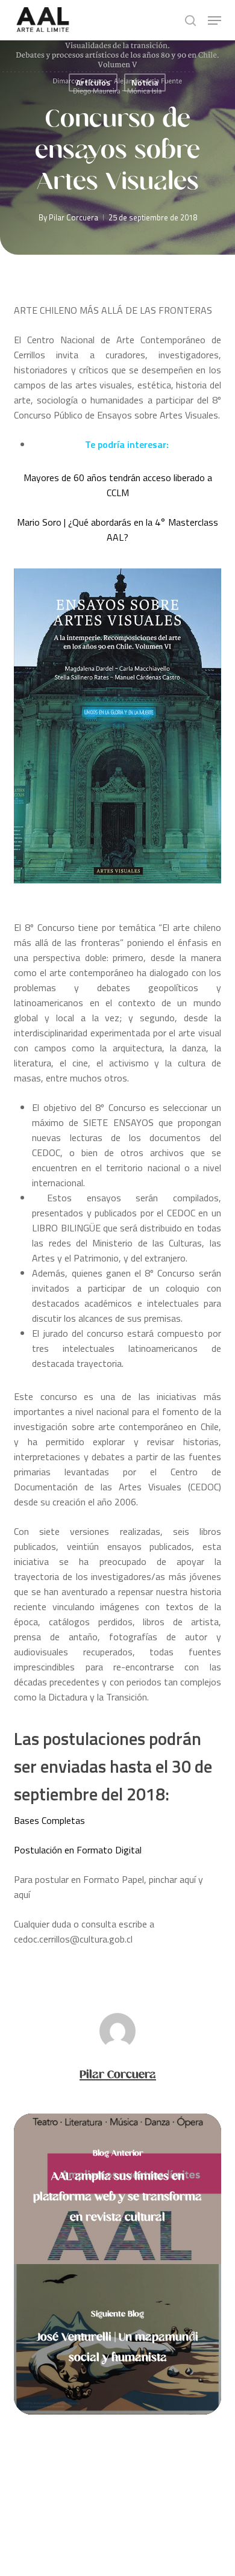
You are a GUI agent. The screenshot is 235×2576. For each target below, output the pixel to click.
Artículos (93, 82)
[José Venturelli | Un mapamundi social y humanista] (117, 2339)
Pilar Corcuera (74, 217)
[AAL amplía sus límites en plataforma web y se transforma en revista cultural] (117, 2189)
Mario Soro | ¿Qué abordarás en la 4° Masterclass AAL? (117, 530)
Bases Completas (49, 1820)
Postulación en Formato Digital (78, 1850)
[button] (215, 20)
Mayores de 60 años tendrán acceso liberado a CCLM (118, 485)
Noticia (145, 82)
